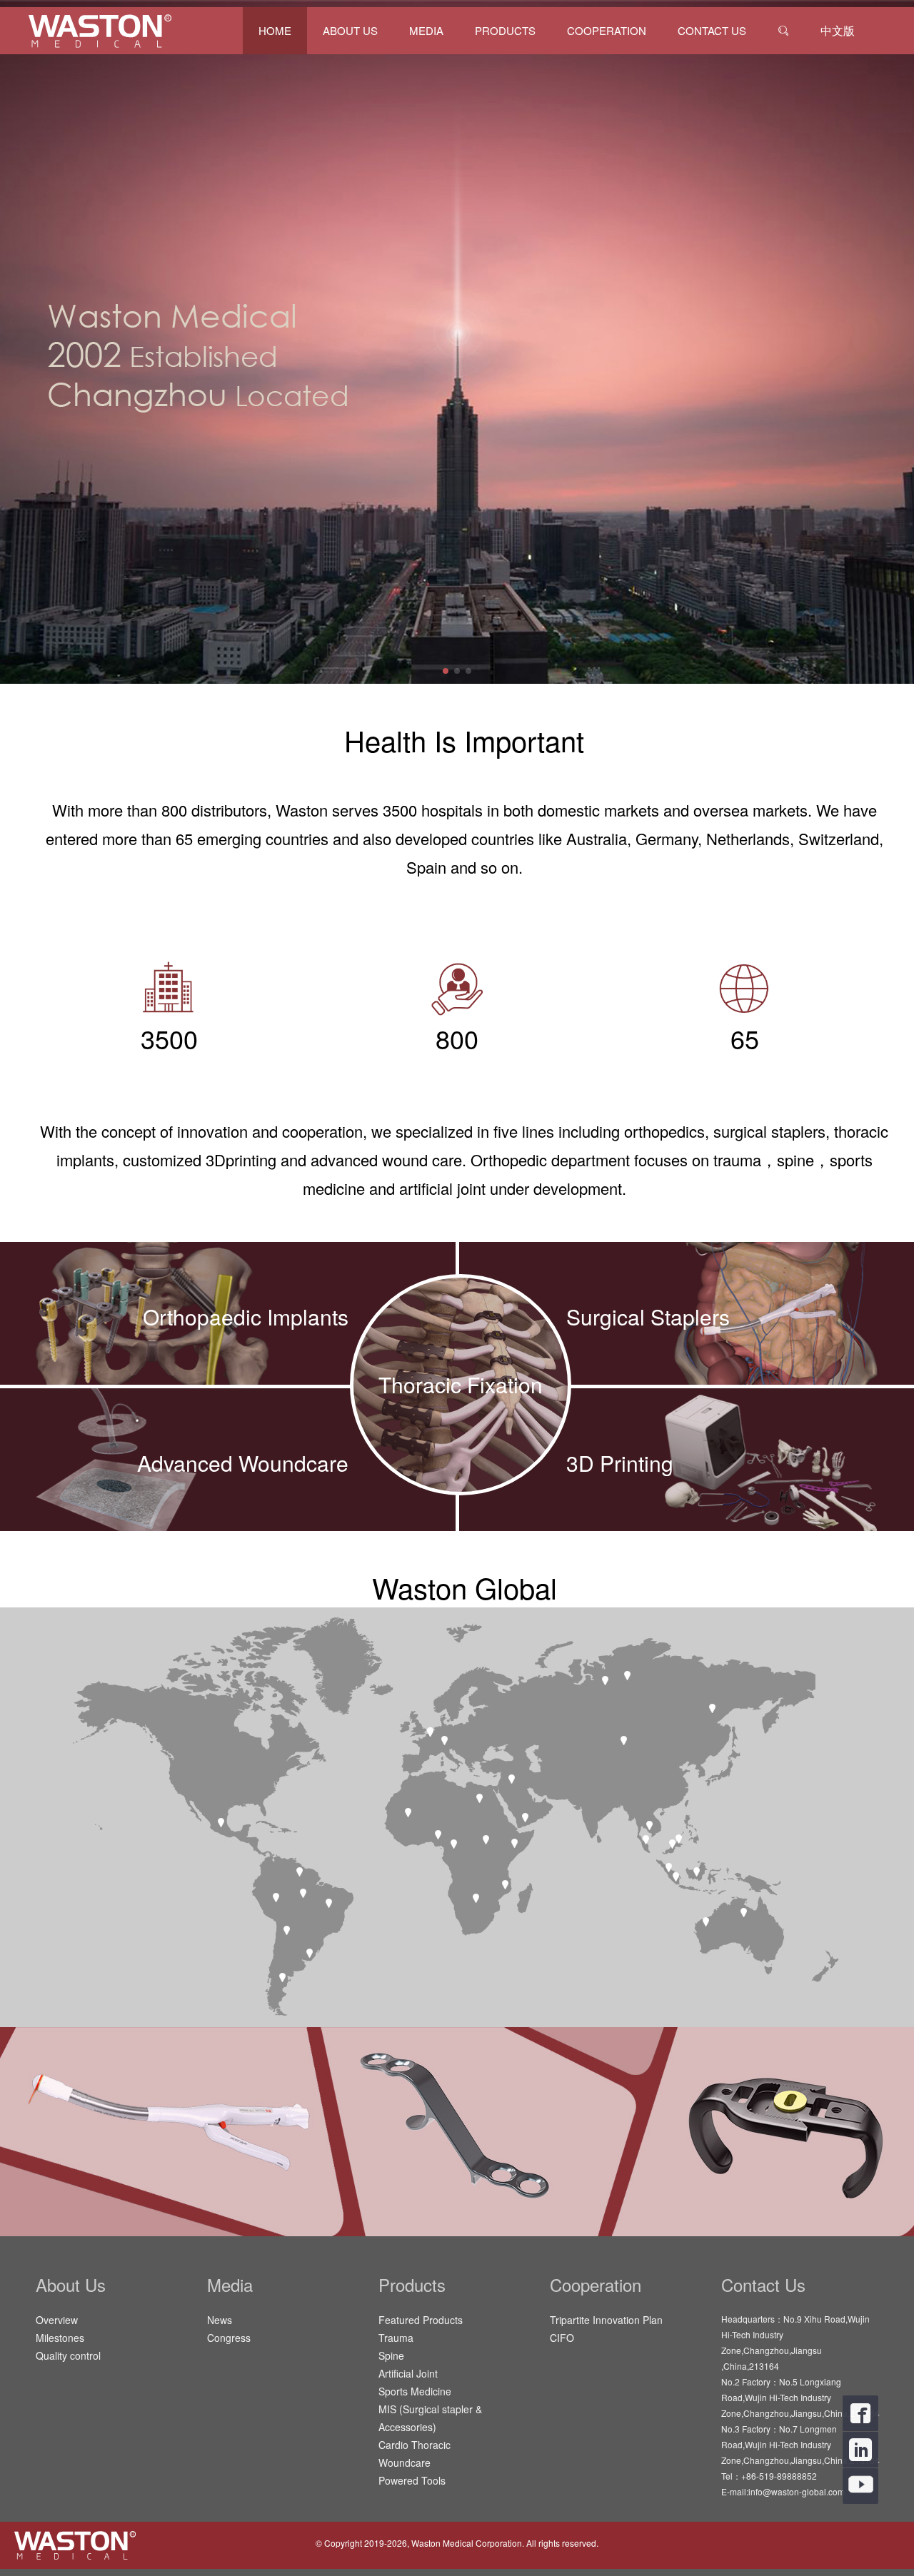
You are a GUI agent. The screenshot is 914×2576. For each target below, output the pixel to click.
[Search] (783, 31)
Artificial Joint (408, 2373)
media (426, 30)
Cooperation (607, 30)
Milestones (60, 2338)
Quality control (68, 2355)
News (220, 2320)
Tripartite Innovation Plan (606, 2320)
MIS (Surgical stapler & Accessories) (430, 2418)
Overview (57, 2320)
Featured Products (421, 2320)
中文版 (838, 30)
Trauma (396, 2338)
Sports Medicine (415, 2391)
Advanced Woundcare (243, 1463)
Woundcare (405, 2463)
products (505, 30)
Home (275, 30)
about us (350, 30)
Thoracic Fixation (461, 1384)
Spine (391, 2355)
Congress (229, 2338)
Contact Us (712, 30)
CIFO (562, 2338)
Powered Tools (412, 2480)
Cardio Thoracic (415, 2445)
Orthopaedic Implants (246, 1317)
